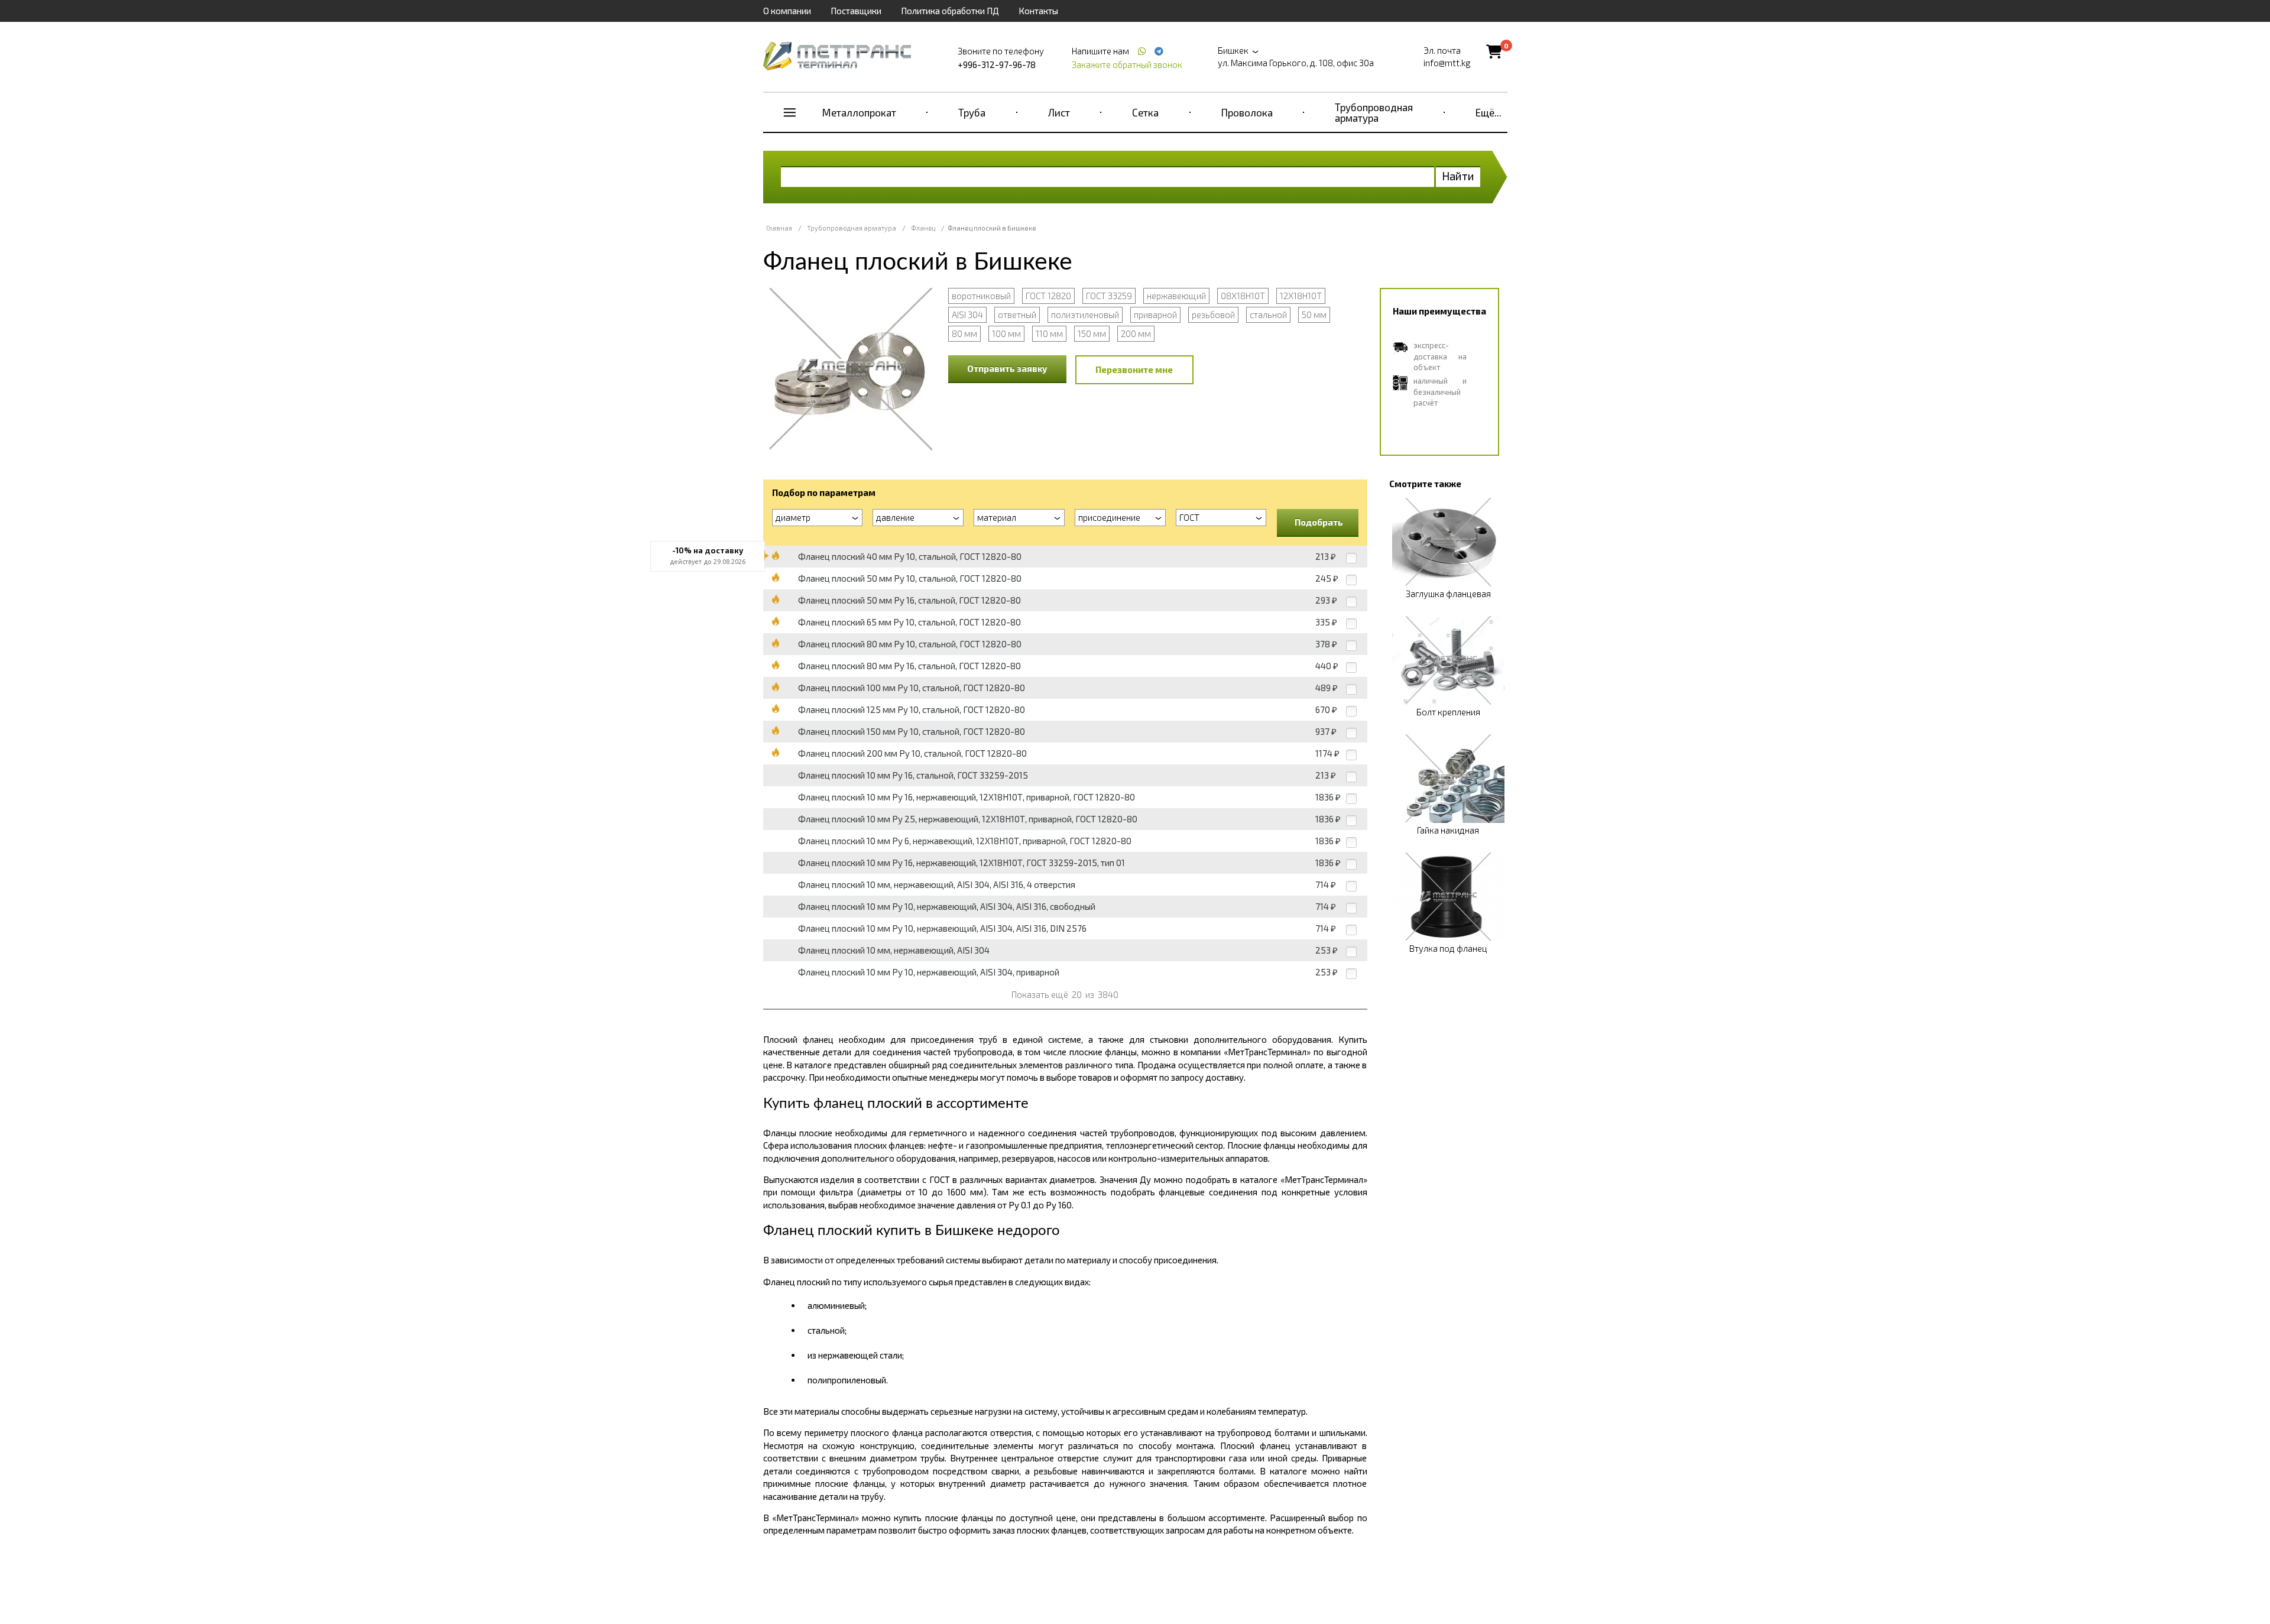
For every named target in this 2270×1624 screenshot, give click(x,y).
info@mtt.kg (1447, 63)
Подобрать (1319, 522)
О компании (787, 11)
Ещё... (1489, 112)
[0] (1494, 51)
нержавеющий (1176, 296)
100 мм (1006, 333)
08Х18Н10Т (1243, 296)
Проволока (1247, 112)
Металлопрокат (859, 112)
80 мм (964, 333)
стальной (1268, 315)
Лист (1059, 112)
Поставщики (856, 11)
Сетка (1145, 112)
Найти (1458, 176)
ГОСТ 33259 (1109, 296)
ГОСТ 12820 (1048, 296)
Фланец (923, 228)
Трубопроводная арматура (1374, 112)
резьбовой (1213, 315)
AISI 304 (967, 315)
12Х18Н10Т (1301, 296)
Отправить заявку (1007, 368)
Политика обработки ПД (950, 11)
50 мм (1314, 315)
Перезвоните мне (1134, 369)
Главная (779, 228)
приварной (1155, 315)
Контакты (1038, 11)
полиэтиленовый (1085, 315)
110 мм (1049, 333)
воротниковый (981, 296)
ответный (1017, 315)
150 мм (1092, 333)
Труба (972, 112)
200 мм (1136, 333)
